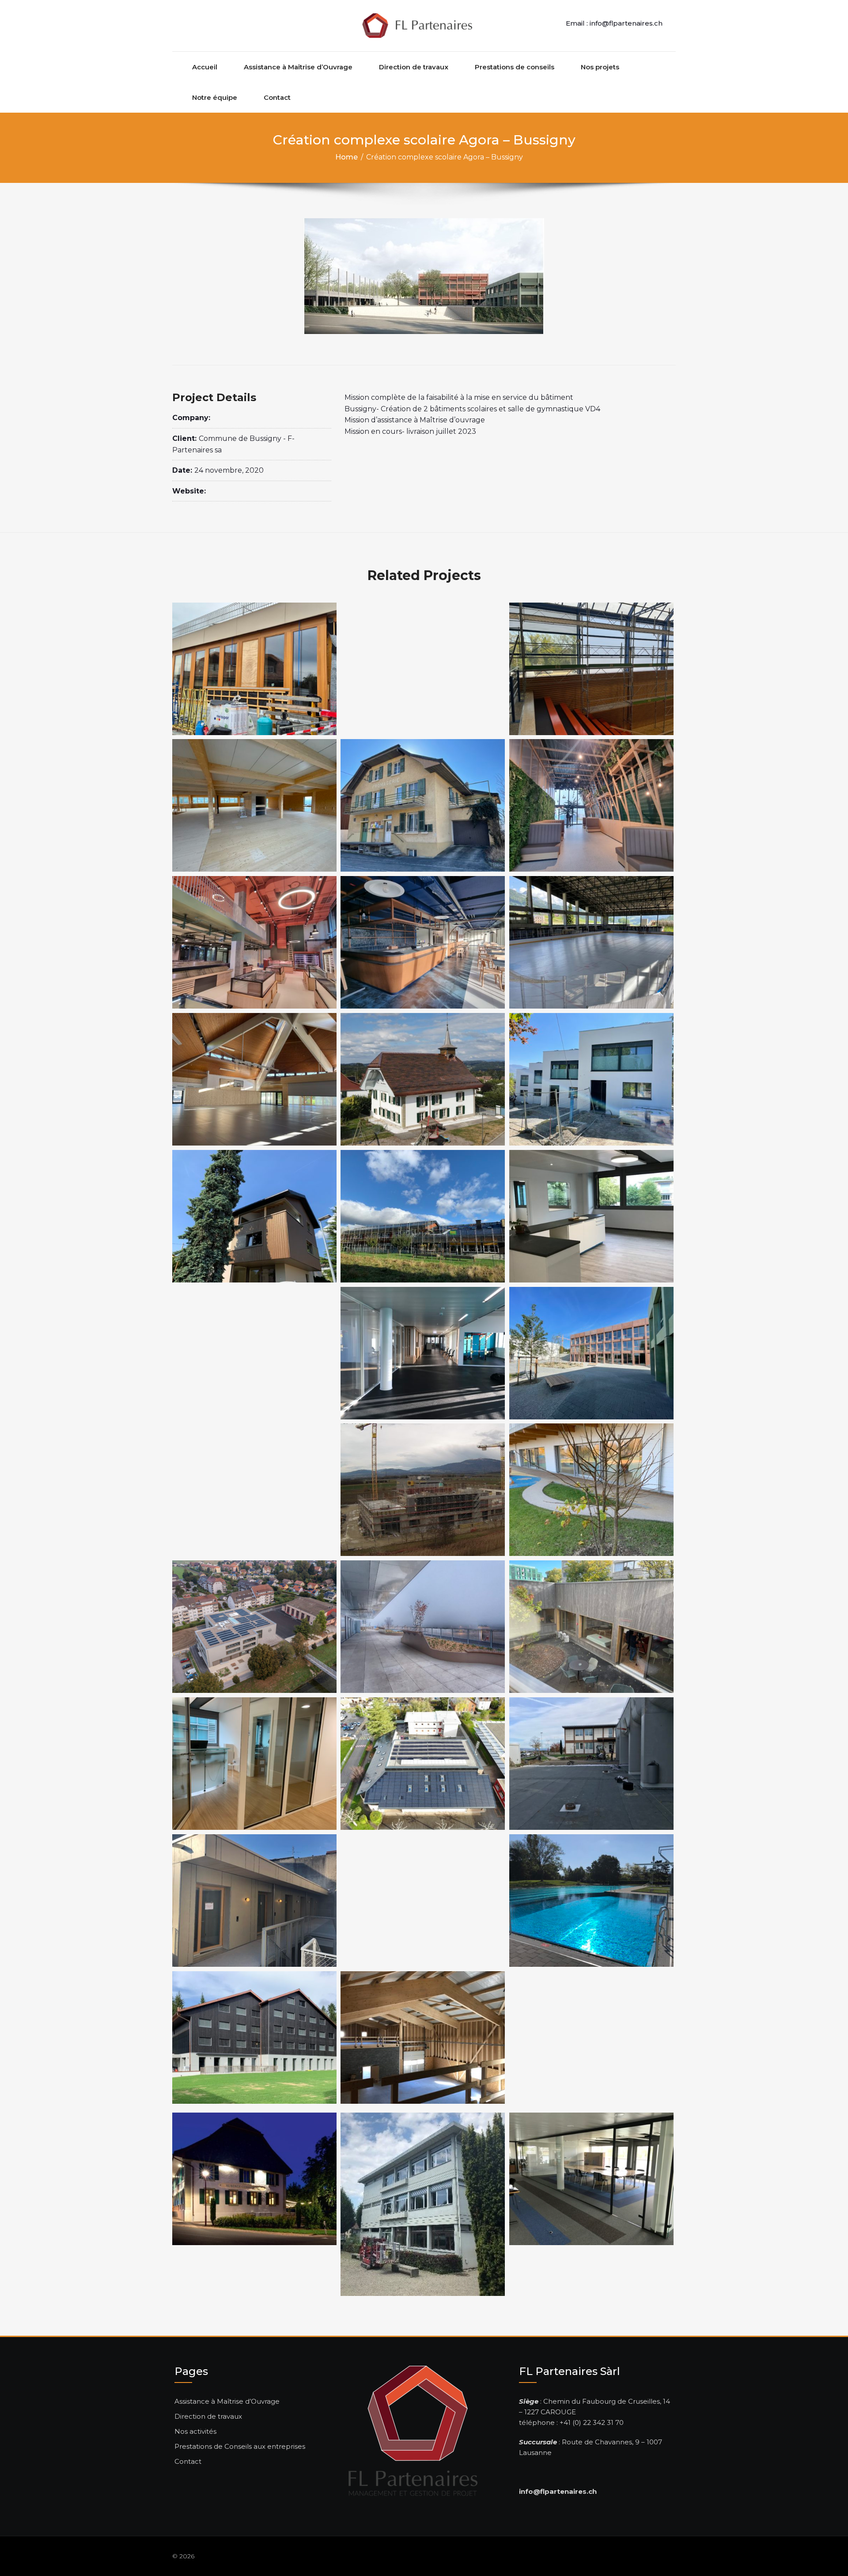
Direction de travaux (414, 67)
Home (346, 157)
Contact (277, 97)
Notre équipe (215, 97)
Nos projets (600, 67)
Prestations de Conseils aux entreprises (240, 2446)
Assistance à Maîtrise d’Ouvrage (298, 67)
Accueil (205, 67)
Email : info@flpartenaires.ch (614, 23)
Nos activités (195, 2431)
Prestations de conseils (515, 67)
